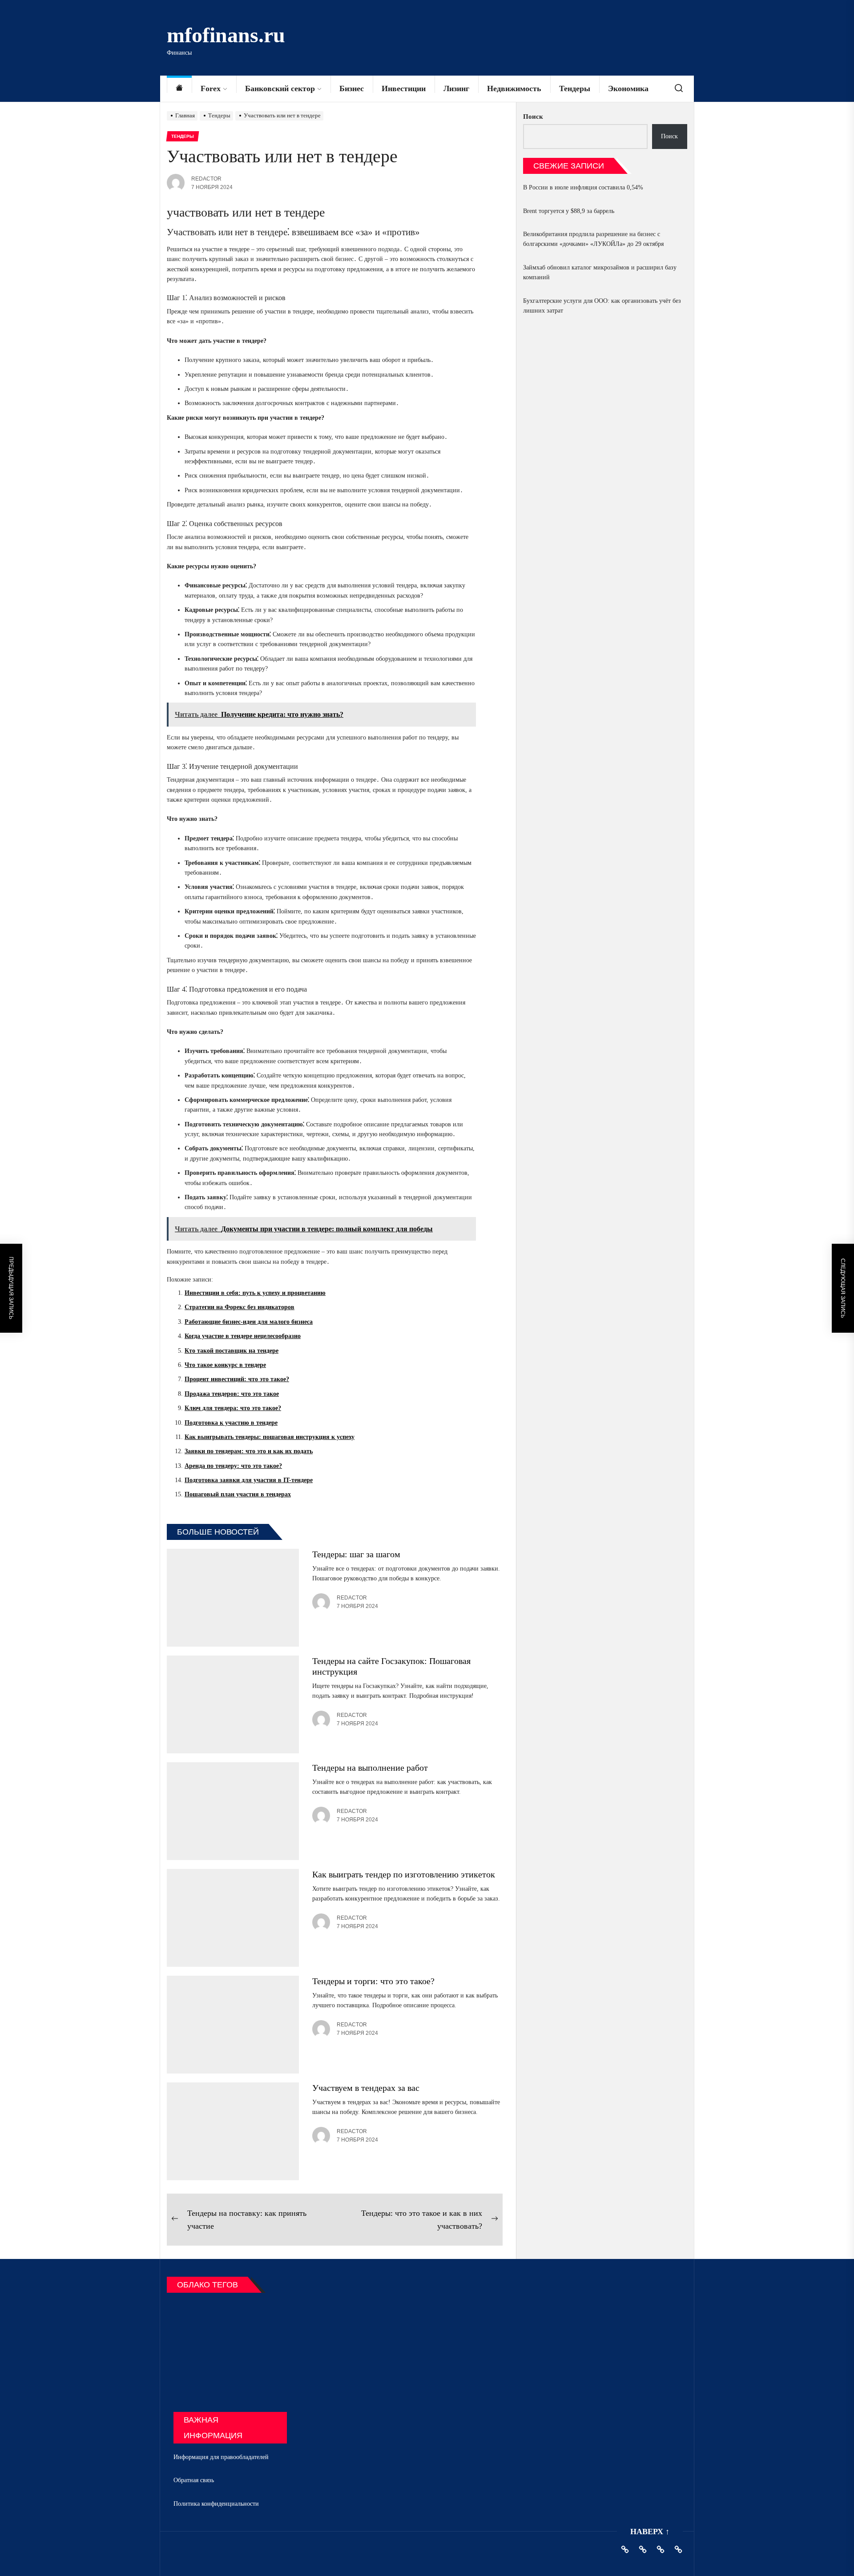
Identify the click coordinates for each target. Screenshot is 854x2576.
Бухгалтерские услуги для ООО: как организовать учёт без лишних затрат (602, 306)
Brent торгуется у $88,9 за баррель (569, 211)
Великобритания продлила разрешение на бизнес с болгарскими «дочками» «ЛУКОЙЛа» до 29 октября (593, 239)
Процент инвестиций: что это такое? (237, 1379)
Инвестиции (404, 88)
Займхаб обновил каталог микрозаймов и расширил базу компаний (600, 272)
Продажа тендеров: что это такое (232, 1394)
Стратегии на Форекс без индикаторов (240, 1307)
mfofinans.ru (226, 35)
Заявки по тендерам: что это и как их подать (249, 1451)
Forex (211, 88)
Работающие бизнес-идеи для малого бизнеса (249, 1322)
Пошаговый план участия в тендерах (238, 1494)
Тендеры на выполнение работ (370, 1768)
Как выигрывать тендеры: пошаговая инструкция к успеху (270, 1437)
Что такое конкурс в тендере (225, 1365)
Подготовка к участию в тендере (231, 1423)
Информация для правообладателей (221, 2457)
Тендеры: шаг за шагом (356, 1554)
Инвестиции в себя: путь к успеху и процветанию (255, 1293)
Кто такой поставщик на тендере (232, 1351)
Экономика (628, 88)
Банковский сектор (280, 88)
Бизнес (352, 88)
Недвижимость (514, 88)
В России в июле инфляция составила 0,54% (583, 187)
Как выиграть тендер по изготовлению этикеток (404, 1874)
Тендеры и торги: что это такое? (373, 1981)
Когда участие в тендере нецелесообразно (243, 1336)
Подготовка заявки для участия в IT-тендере (249, 1480)
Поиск (533, 117)
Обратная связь (194, 2480)
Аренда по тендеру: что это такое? (233, 1466)
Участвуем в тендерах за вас (366, 2088)
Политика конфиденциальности (216, 2504)
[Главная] (179, 89)
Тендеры (575, 88)
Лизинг (456, 88)
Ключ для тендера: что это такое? (233, 1408)
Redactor (206, 179)
